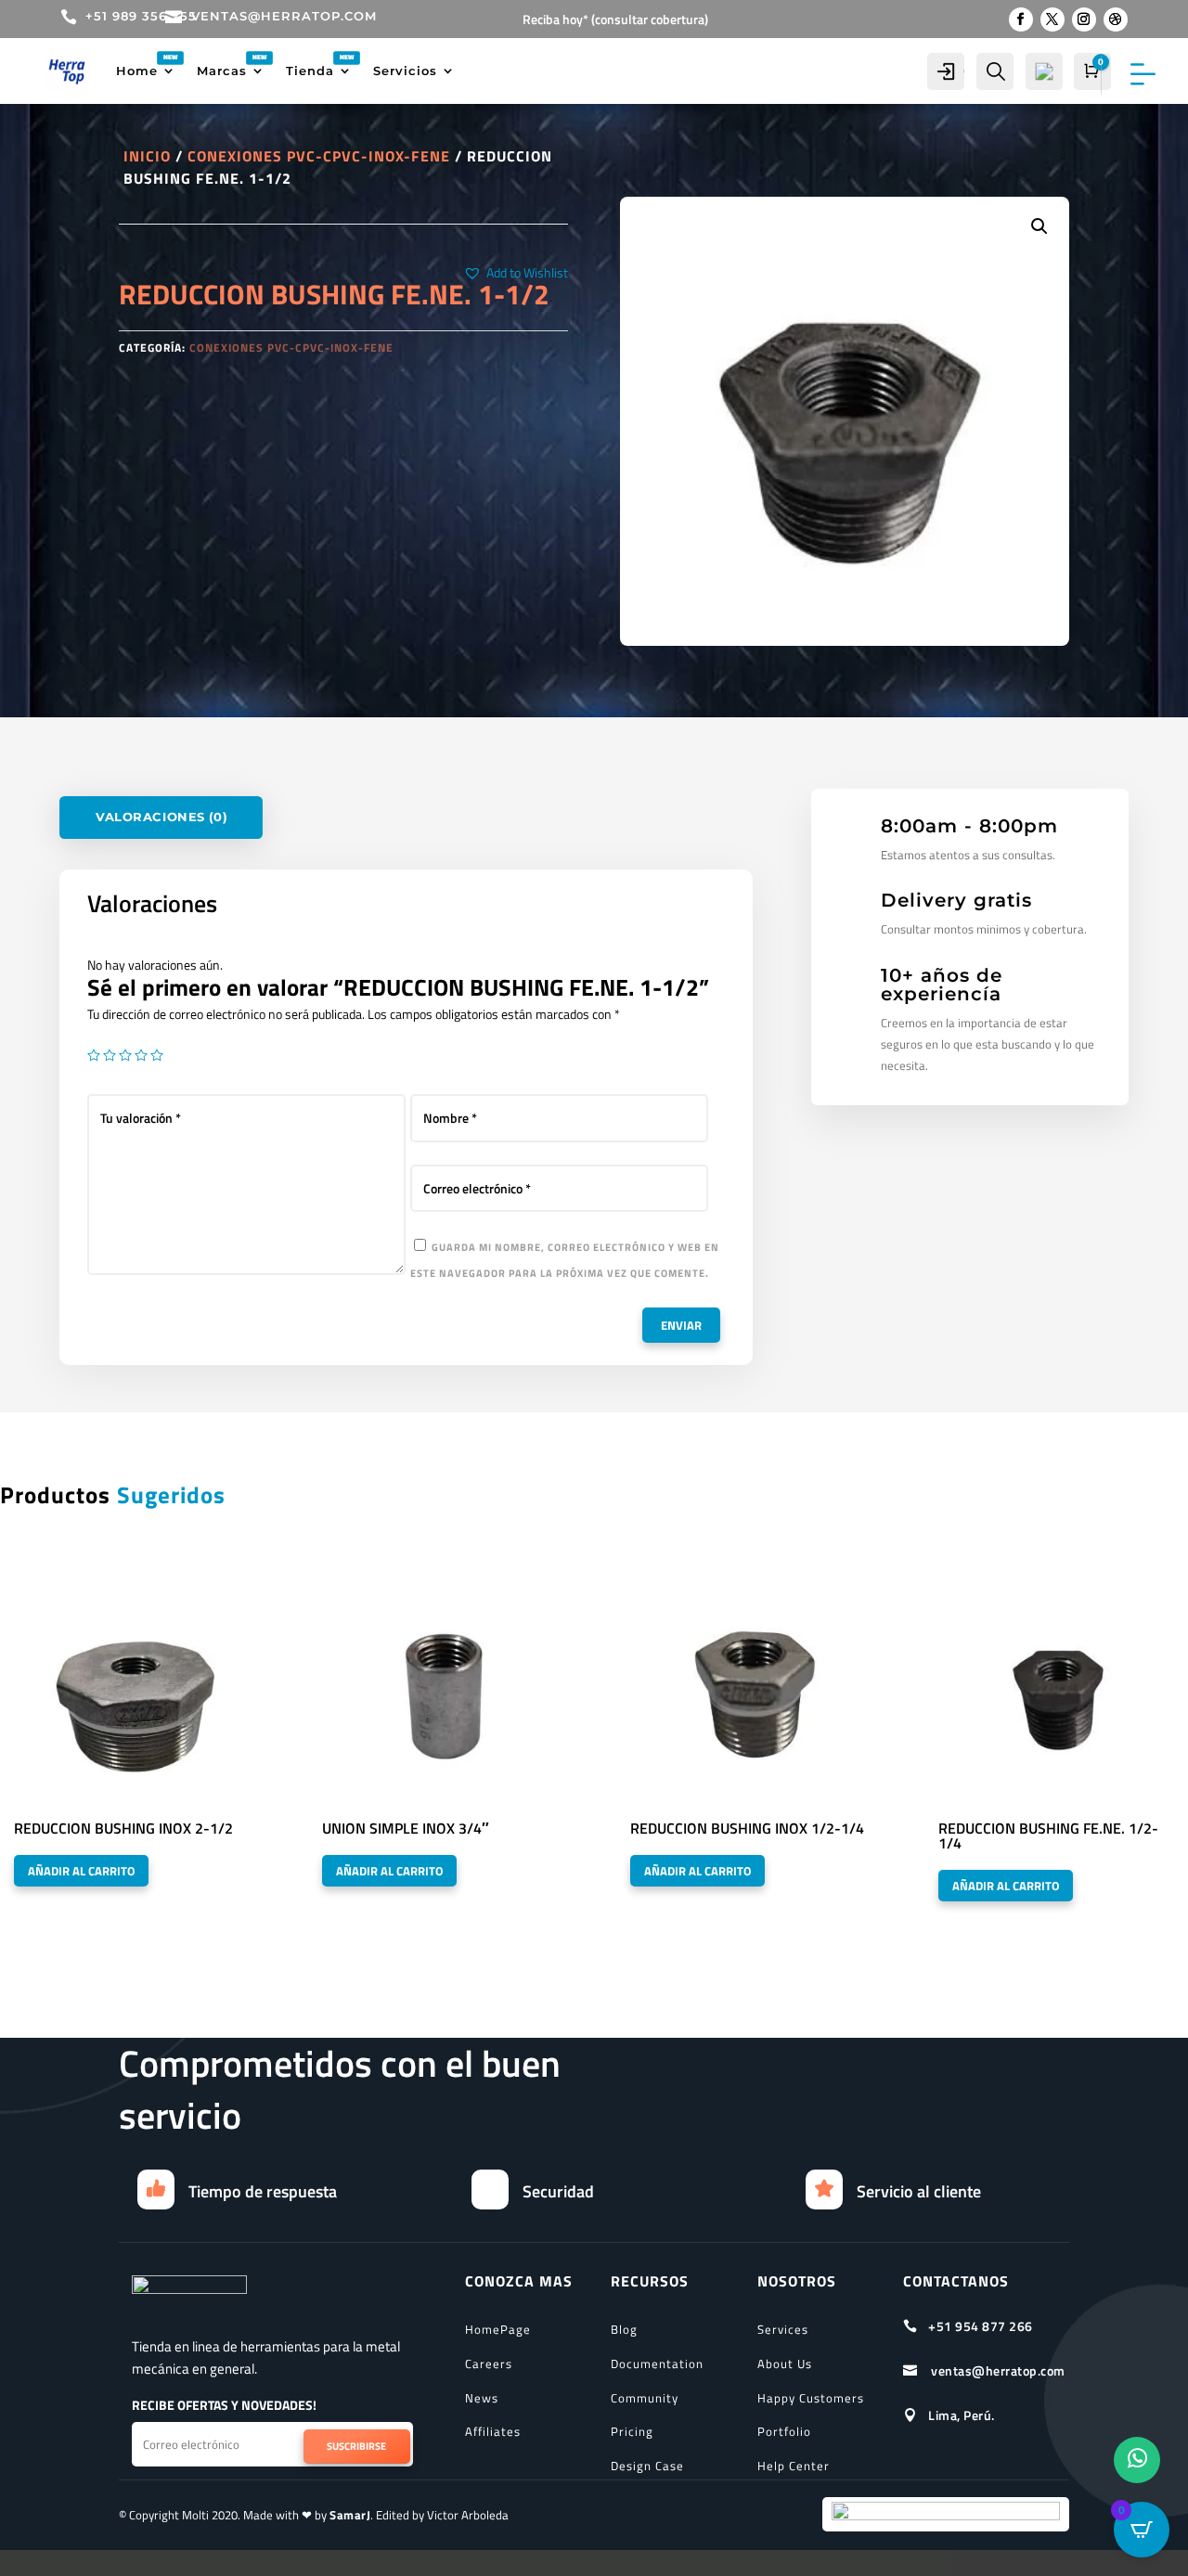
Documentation (657, 2363)
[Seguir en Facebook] (1021, 19)
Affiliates (493, 2431)
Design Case (647, 2466)
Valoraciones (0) (161, 817)
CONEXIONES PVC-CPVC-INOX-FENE (319, 156)
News (482, 2398)
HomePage (498, 2329)
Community (645, 2398)
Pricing (632, 2431)
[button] (516, 273)
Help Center (794, 2466)
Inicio (147, 156)
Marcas (222, 71)
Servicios (405, 71)
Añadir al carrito (81, 1871)
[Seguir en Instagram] (1084, 19)
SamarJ (350, 2515)
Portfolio (784, 2431)
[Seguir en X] (1052, 19)
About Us (785, 2363)
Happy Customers (811, 2398)
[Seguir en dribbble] (1116, 19)
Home (137, 71)
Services (783, 2329)
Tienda (310, 71)
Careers (489, 2363)
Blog (624, 2329)
